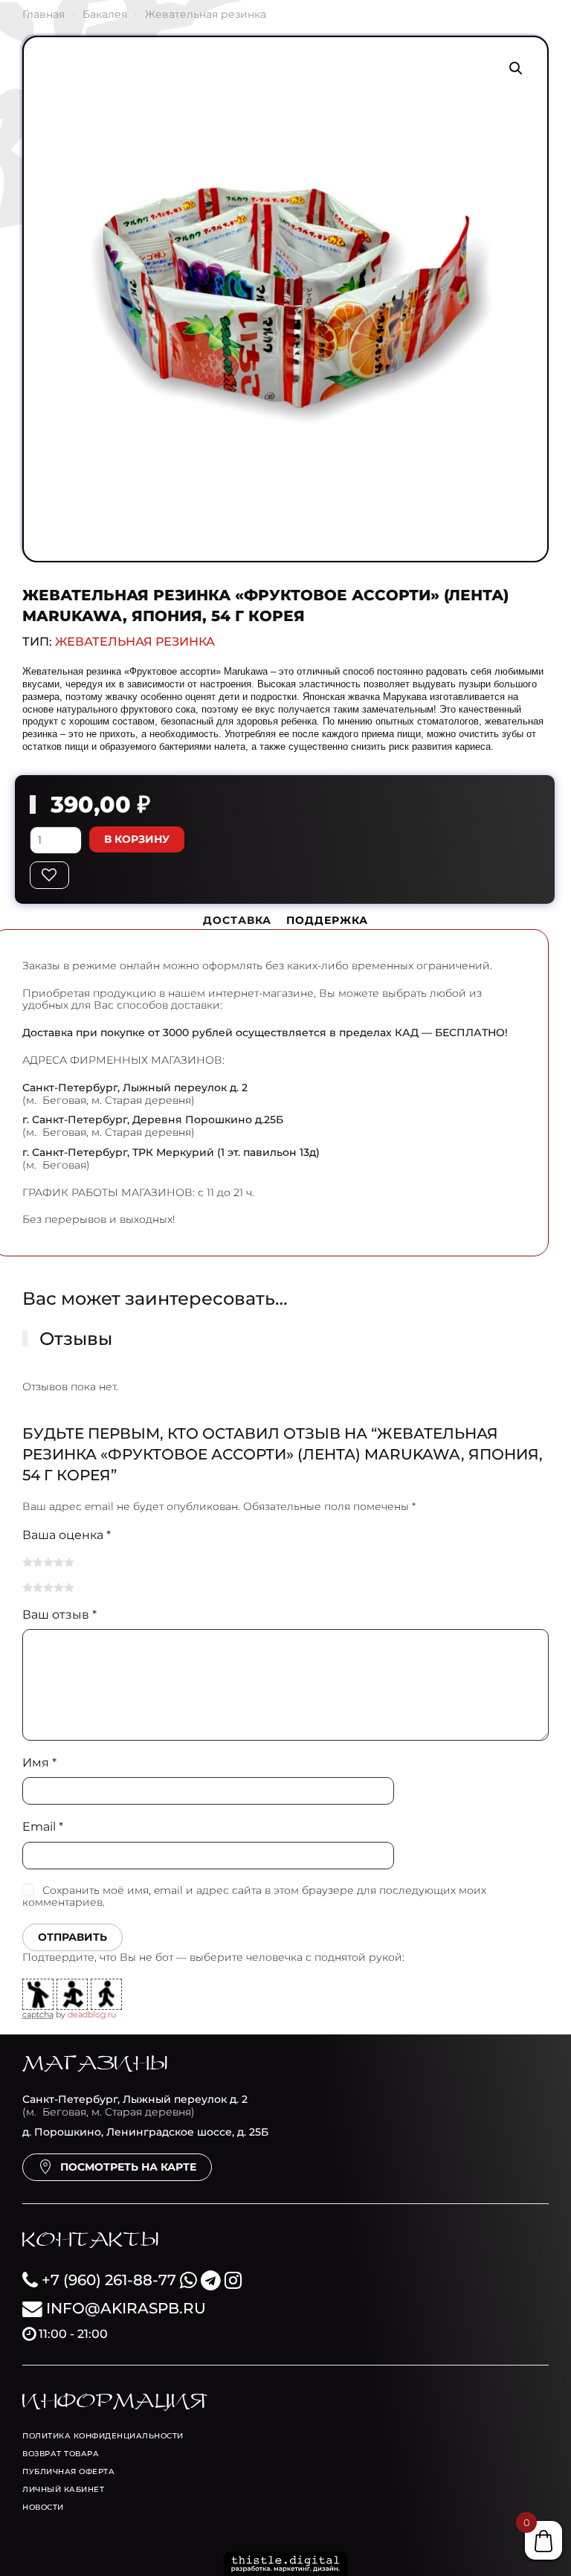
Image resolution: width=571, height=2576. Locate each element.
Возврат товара (61, 2454)
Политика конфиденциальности (103, 2436)
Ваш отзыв (59, 1615)
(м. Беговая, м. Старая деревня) (135, 2106)
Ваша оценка (67, 1535)
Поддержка (327, 920)
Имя (39, 1763)
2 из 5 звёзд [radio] (38, 1562)
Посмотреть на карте (128, 2167)
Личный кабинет (63, 2489)
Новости (43, 2507)
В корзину (137, 839)
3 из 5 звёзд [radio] (48, 1562)
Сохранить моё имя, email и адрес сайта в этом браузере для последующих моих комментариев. (254, 1896)
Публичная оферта (68, 2471)
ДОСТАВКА (237, 920)
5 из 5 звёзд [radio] (69, 1562)
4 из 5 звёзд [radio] (59, 1562)
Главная (43, 14)
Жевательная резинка (206, 14)
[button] (516, 68)
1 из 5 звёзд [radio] (28, 1562)
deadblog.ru (92, 2014)
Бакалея (105, 14)
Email (43, 1827)
